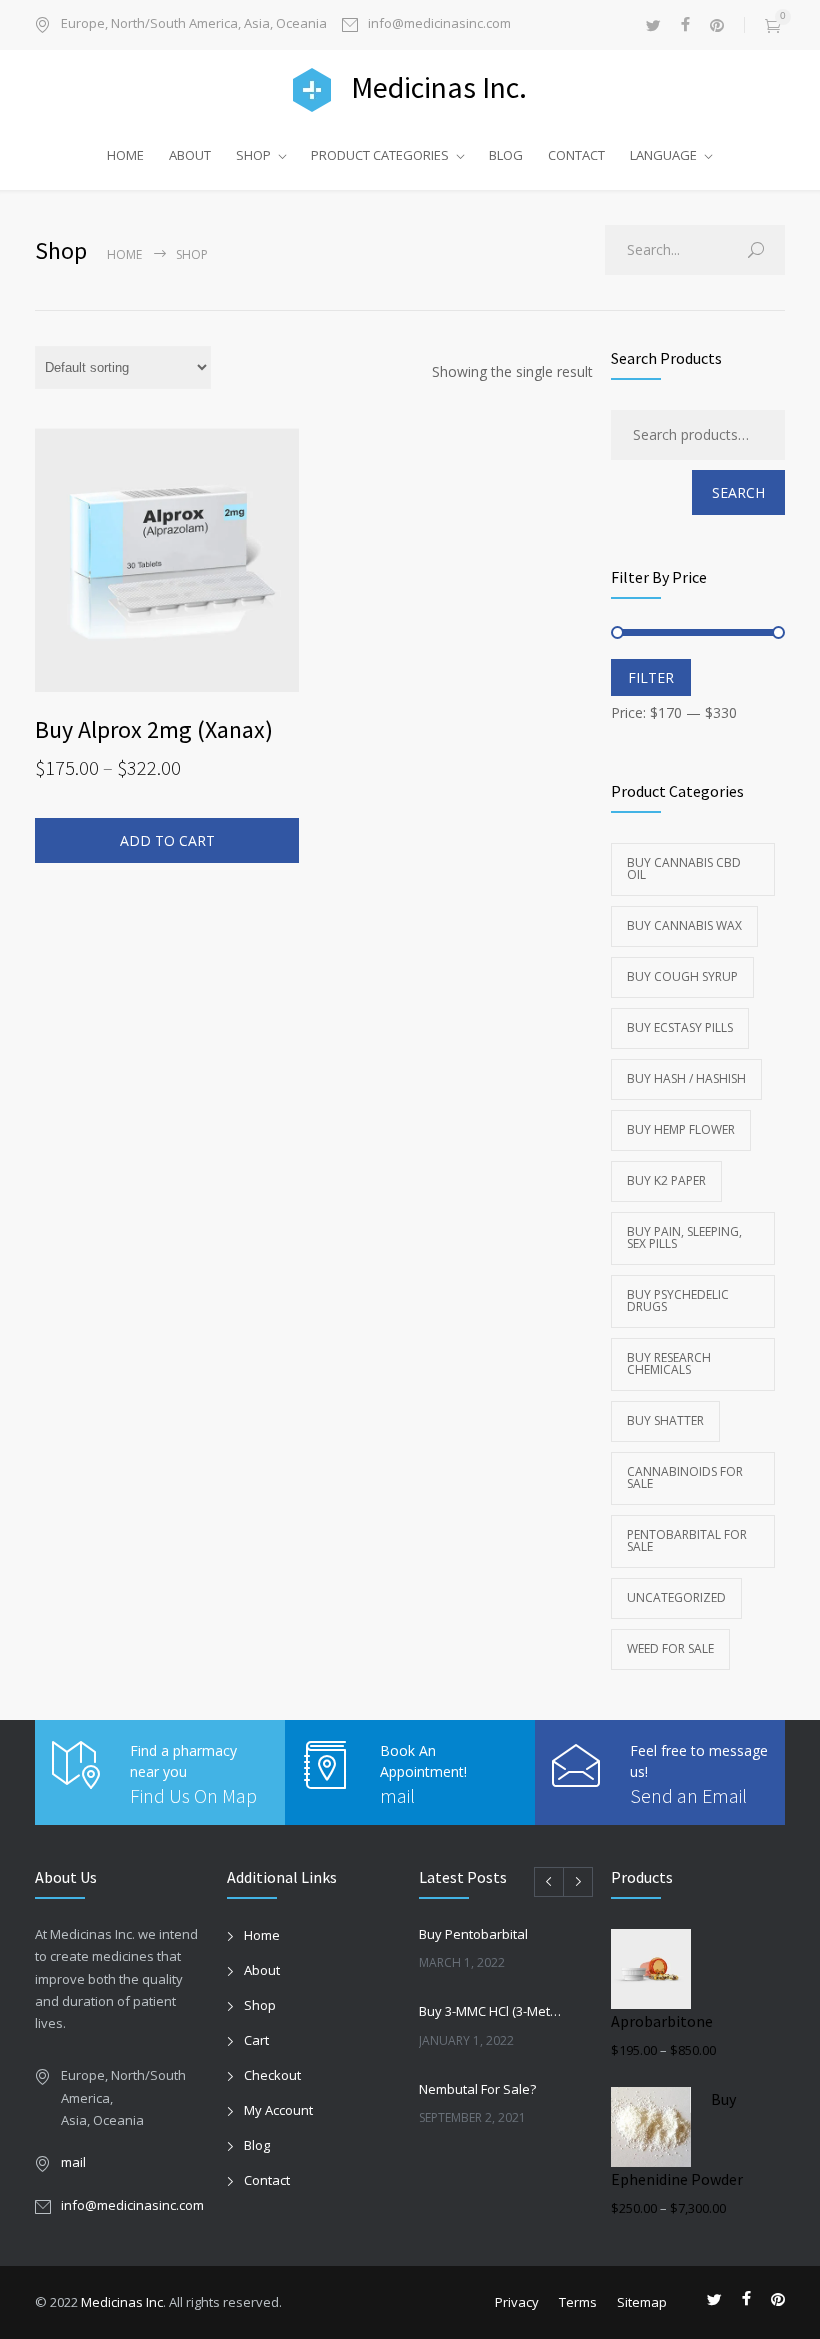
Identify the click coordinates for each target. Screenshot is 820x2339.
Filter (651, 677)
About (262, 1970)
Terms (578, 2302)
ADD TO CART (167, 840)
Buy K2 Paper (666, 1180)
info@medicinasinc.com (439, 24)
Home (124, 254)
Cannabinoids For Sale (685, 1477)
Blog (257, 2145)
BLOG (506, 155)
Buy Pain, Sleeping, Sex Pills (684, 1237)
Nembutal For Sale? (477, 2089)
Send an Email (688, 1795)
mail (397, 1795)
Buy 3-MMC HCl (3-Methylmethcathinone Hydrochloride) (493, 2011)
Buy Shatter (665, 1420)
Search (738, 492)
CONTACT (576, 155)
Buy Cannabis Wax (684, 925)
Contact (267, 2180)
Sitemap (642, 2302)
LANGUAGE (663, 155)
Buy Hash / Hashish (686, 1078)
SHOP (253, 155)
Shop (260, 2005)
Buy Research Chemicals (669, 1363)
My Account (278, 2110)
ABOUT (190, 155)
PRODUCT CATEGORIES (380, 155)
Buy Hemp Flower (681, 1129)
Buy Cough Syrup (682, 976)
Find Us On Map (193, 1795)
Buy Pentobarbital (473, 1934)
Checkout (272, 2075)
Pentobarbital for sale (687, 1540)
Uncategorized (676, 1597)
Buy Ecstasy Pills (680, 1027)
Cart (256, 2040)
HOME (125, 155)
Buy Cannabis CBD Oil (684, 868)
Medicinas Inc (122, 2302)
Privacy (517, 2302)
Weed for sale (670, 1648)
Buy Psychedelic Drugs (678, 1300)
